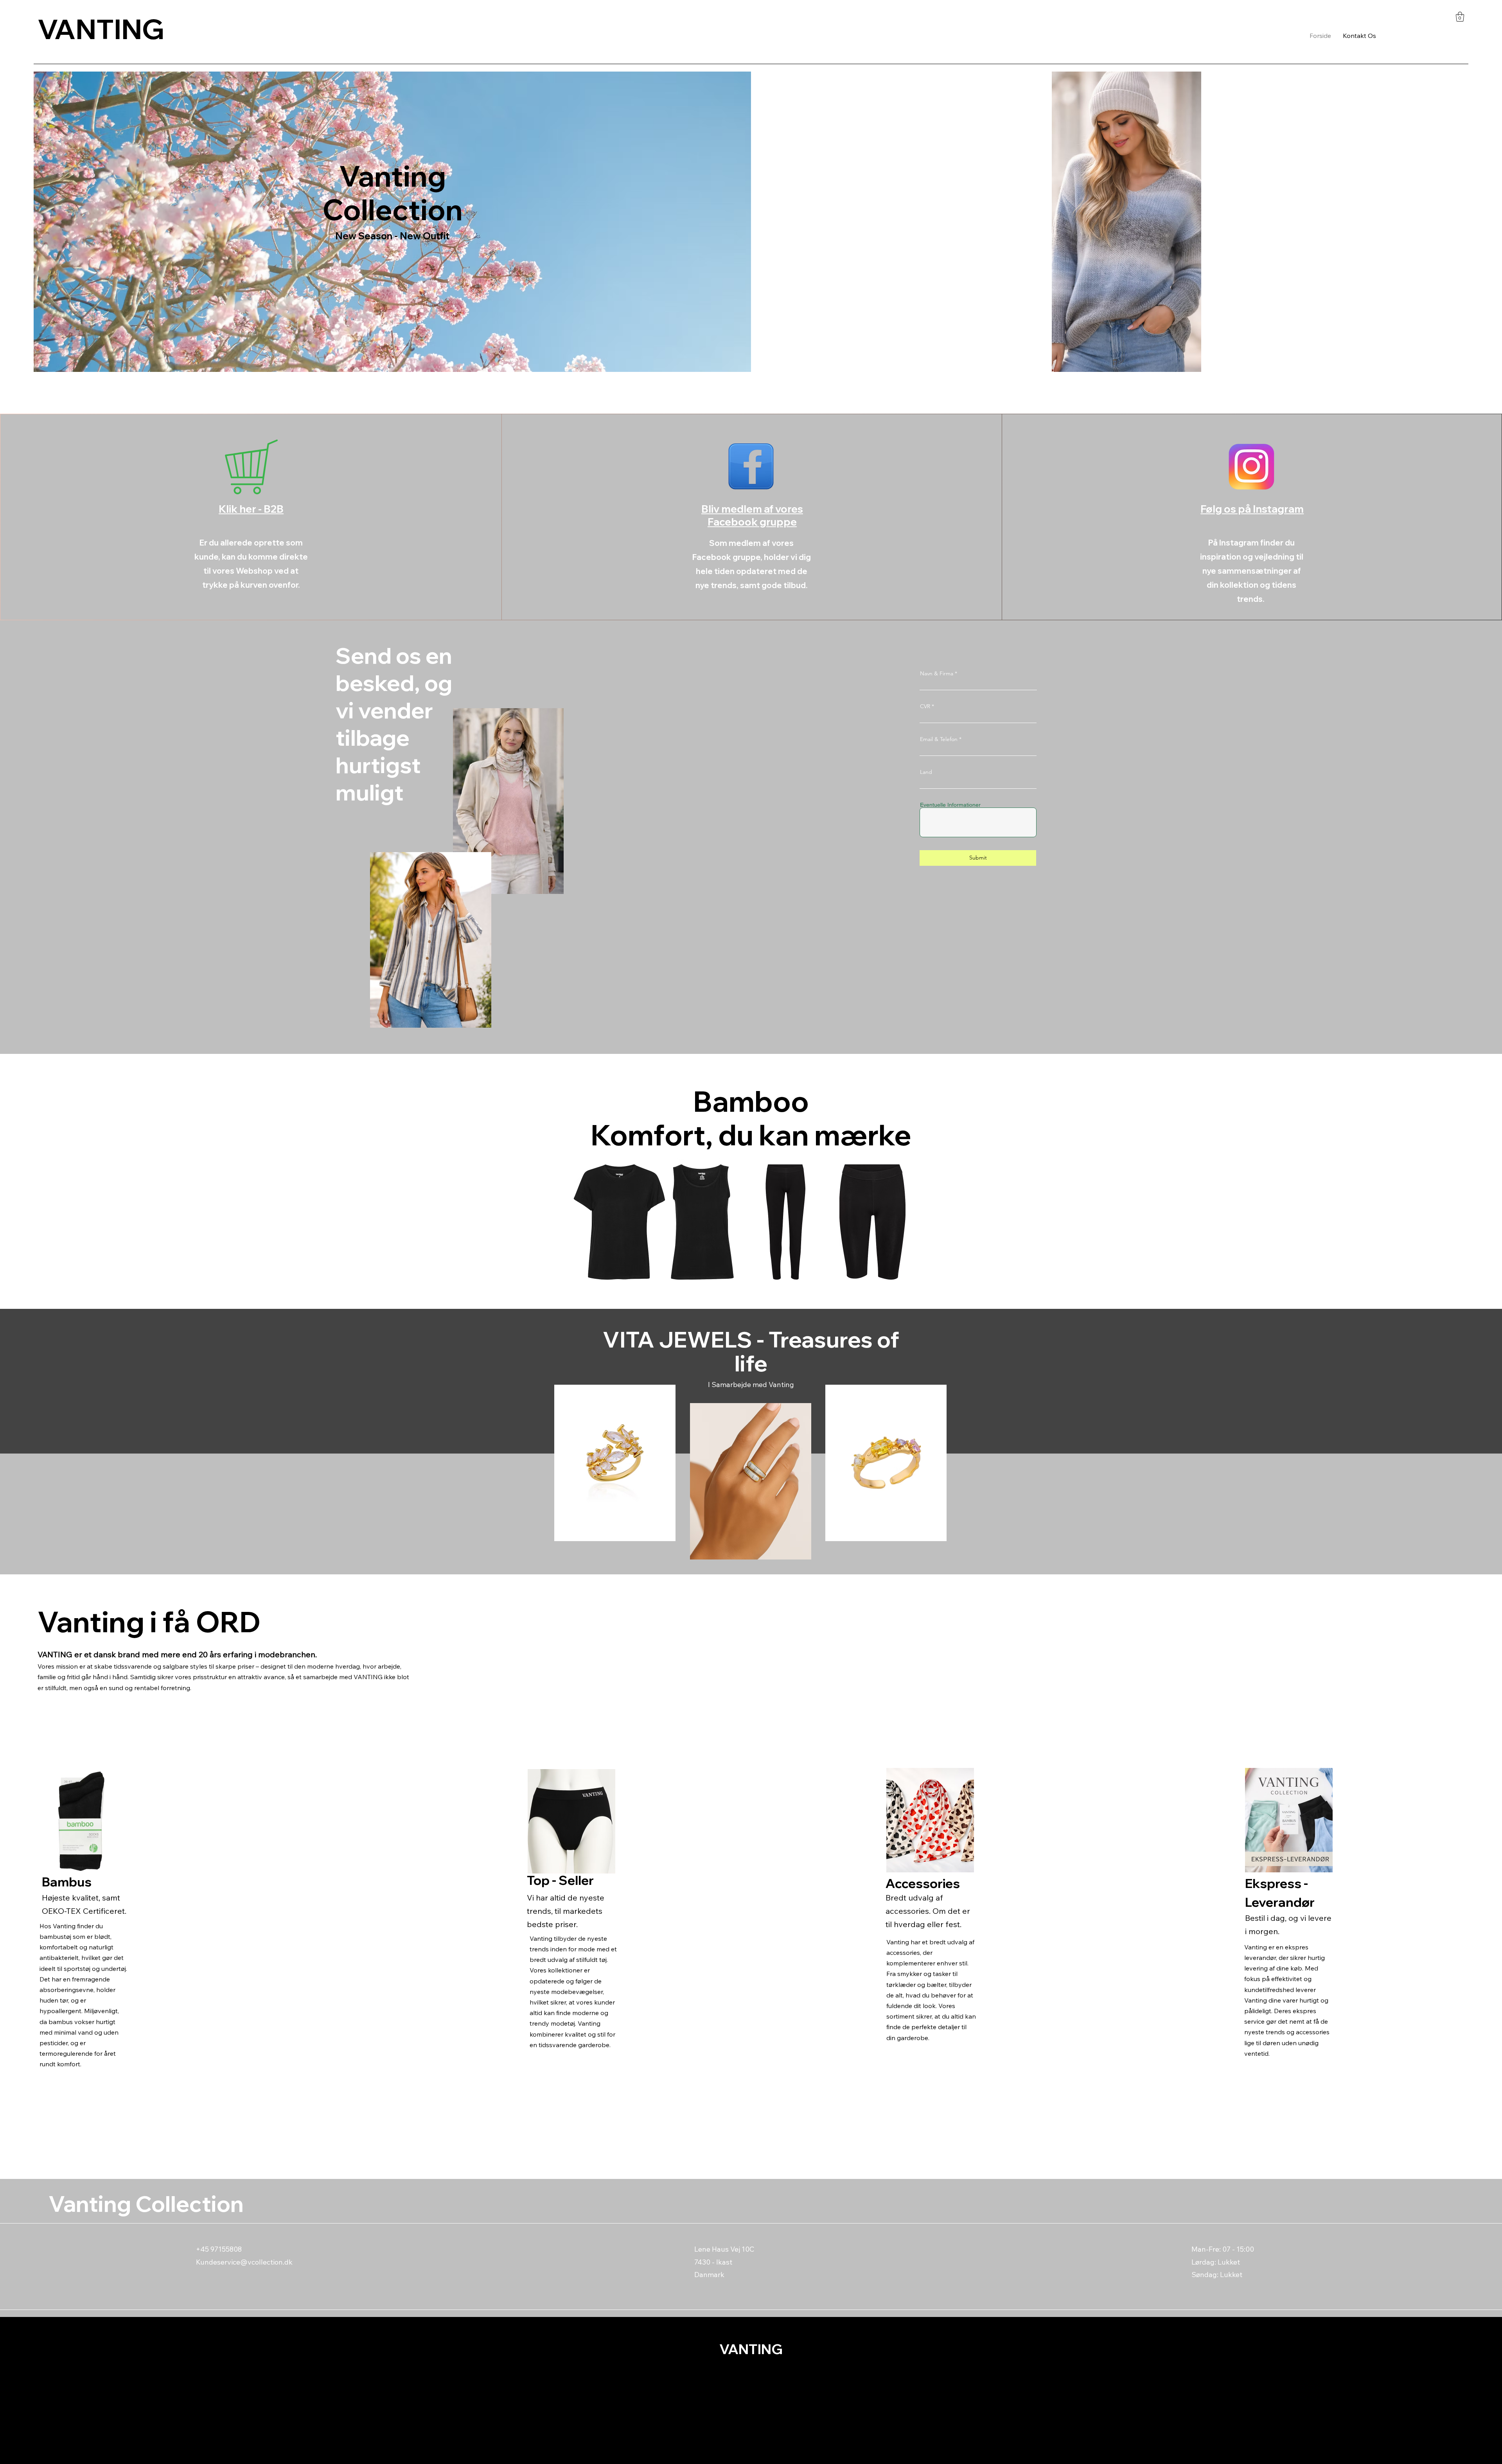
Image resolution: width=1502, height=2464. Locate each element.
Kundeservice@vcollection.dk (244, 2262)
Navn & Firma (937, 673)
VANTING (101, 29)
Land (926, 772)
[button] (1460, 17)
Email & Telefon (939, 739)
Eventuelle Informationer (950, 805)
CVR (925, 706)
